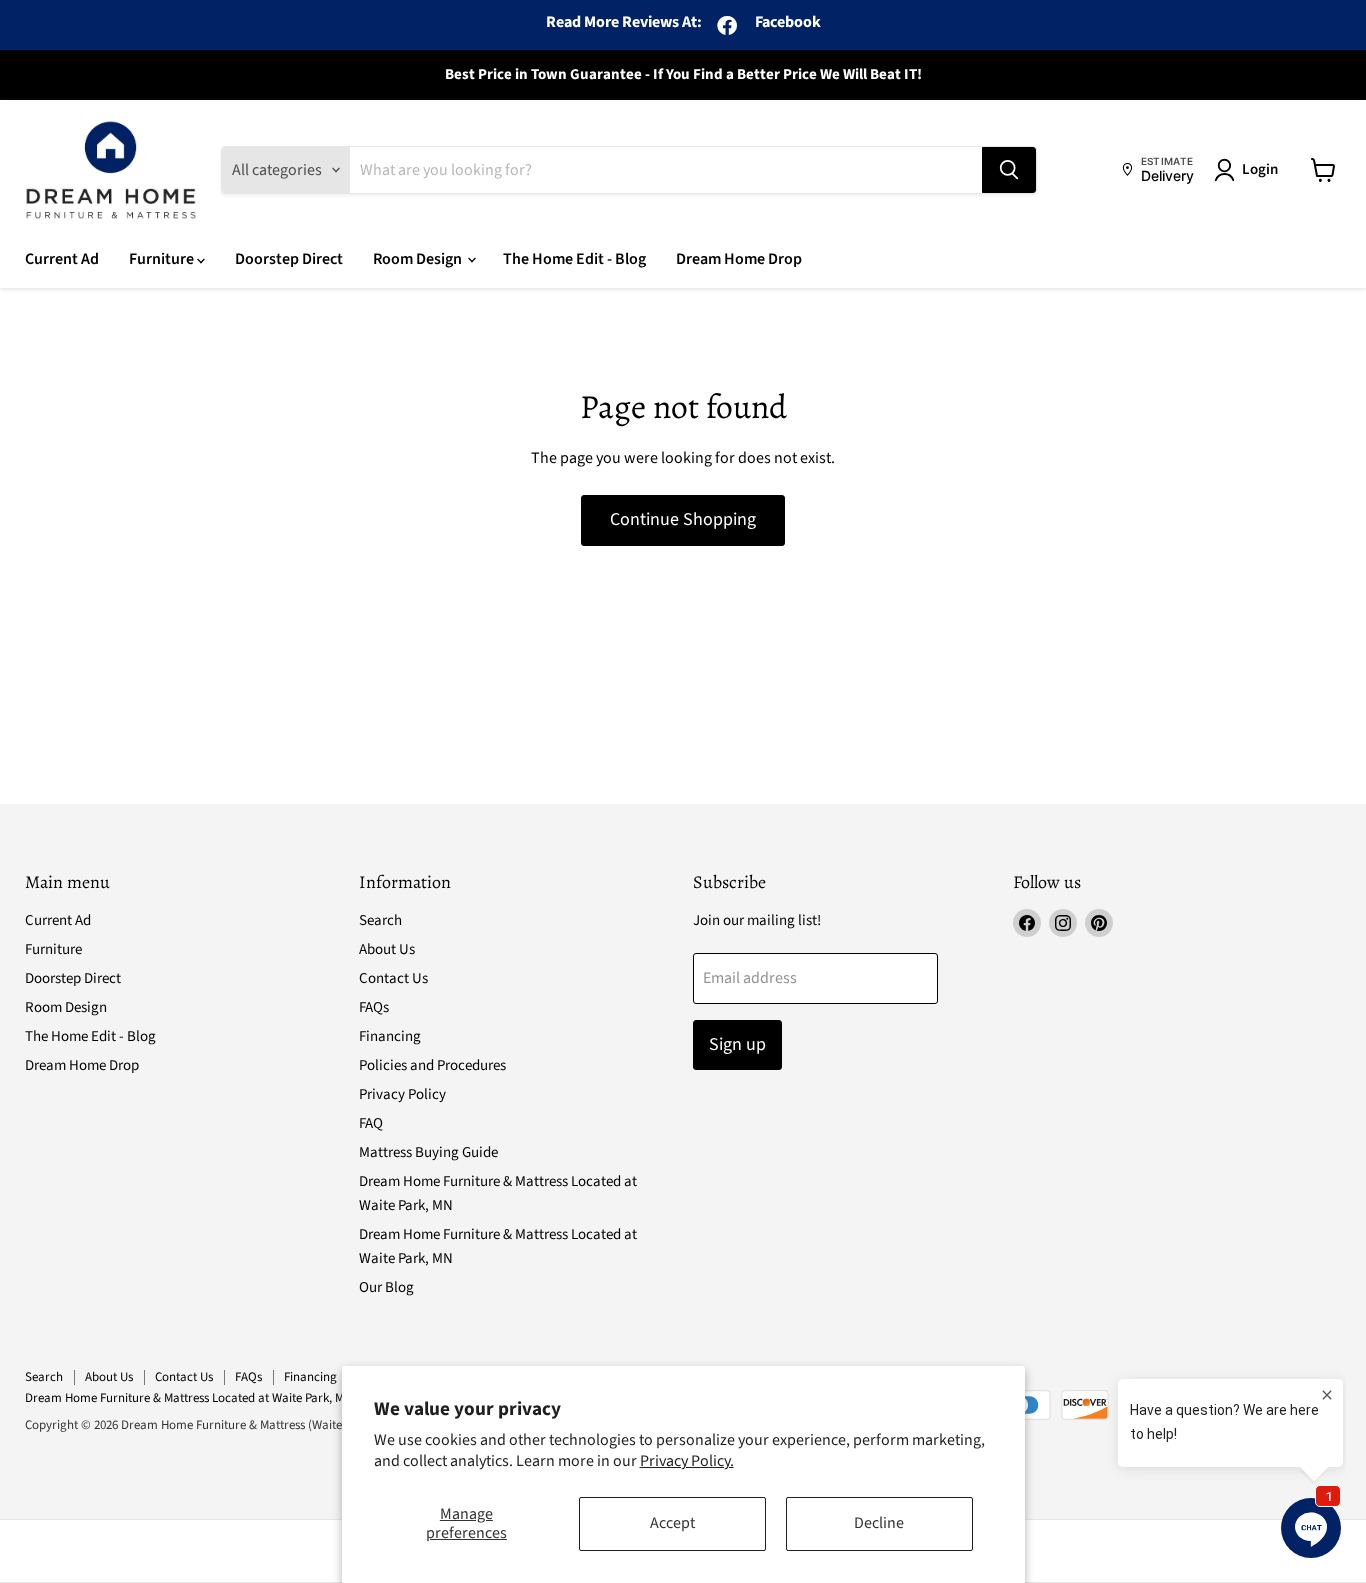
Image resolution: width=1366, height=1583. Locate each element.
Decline (879, 1523)
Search (380, 920)
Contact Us (393, 978)
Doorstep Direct (289, 259)
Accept (672, 1523)
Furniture (163, 259)
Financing (390, 1036)
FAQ (371, 1123)
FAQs (374, 1007)
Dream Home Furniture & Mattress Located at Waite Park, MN (188, 1398)
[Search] (1009, 170)
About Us (387, 949)
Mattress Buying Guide (428, 1152)
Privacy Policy (402, 1094)
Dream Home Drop (739, 259)
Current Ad (62, 259)
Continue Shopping (683, 519)
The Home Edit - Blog (574, 259)
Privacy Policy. (687, 1461)
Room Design (419, 259)
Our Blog (386, 1287)
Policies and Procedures (432, 1065)
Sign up (737, 1044)
